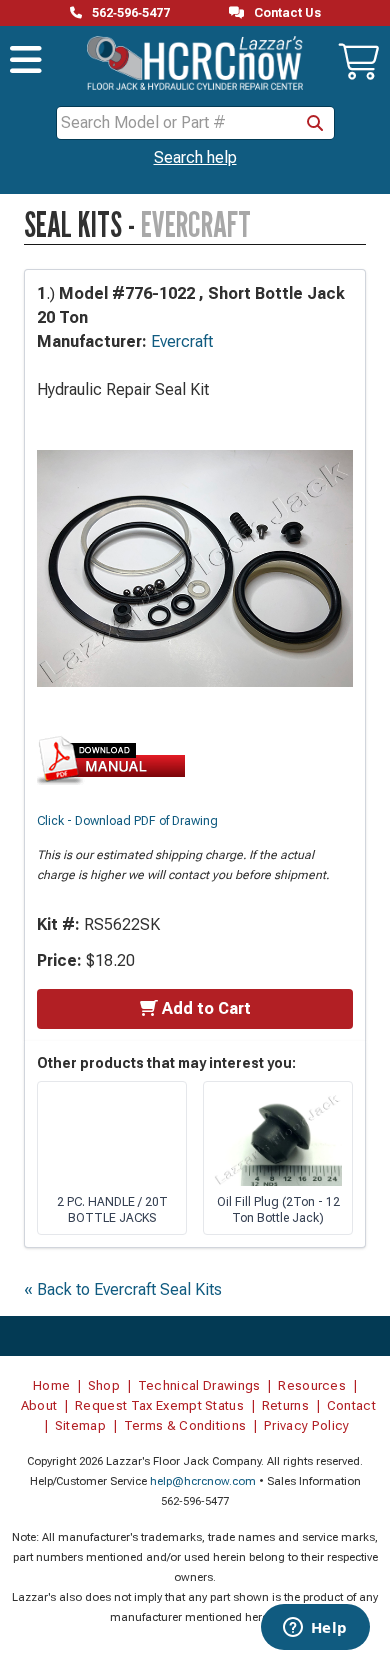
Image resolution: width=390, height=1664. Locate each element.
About (39, 1405)
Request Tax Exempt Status (159, 1405)
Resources (312, 1385)
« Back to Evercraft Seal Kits (123, 1289)
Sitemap (80, 1425)
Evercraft (182, 341)
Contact (351, 1405)
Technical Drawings (199, 1385)
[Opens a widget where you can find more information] (315, 1629)
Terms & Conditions (185, 1425)
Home (51, 1385)
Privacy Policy (307, 1425)
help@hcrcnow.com (203, 1481)
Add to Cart (206, 1008)
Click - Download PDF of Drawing (127, 821)
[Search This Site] (315, 123)
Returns (285, 1405)
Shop (104, 1385)
